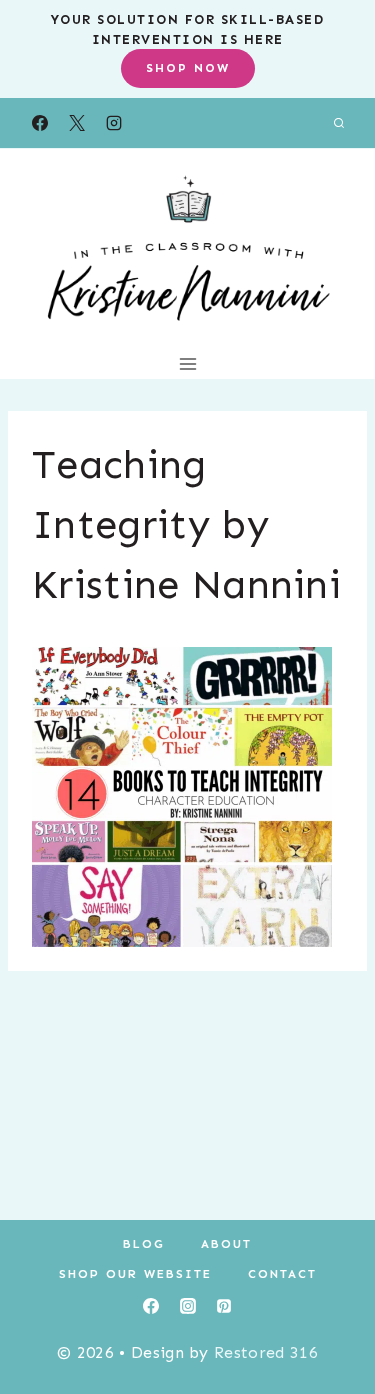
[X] (77, 123)
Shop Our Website (135, 1274)
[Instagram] (114, 123)
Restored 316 (266, 1352)
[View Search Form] (339, 123)
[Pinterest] (224, 1306)
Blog (144, 1244)
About (226, 1244)
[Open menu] (187, 363)
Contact (282, 1274)
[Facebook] (40, 123)
